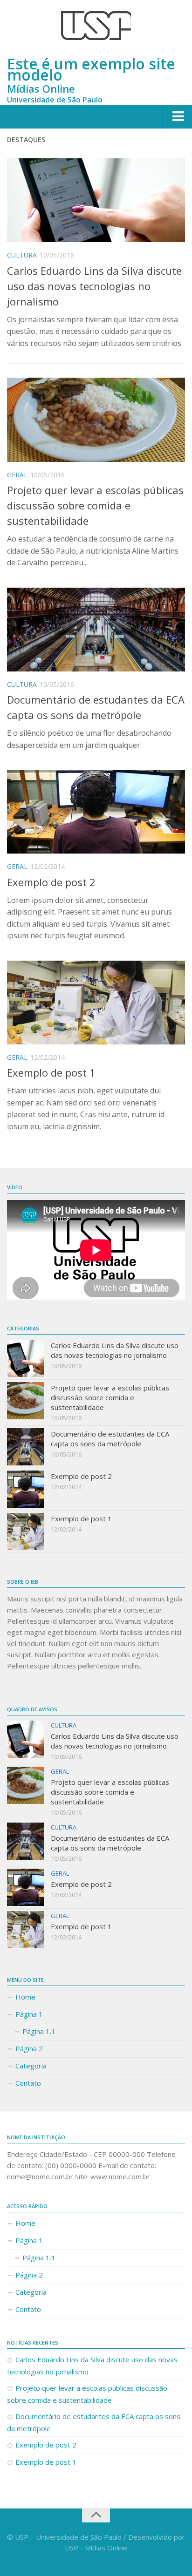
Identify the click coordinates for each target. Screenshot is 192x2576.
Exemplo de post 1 (51, 1072)
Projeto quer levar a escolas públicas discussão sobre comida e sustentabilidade (95, 505)
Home (25, 1997)
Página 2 (29, 2048)
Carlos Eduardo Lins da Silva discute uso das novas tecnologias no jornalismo (94, 286)
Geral (17, 475)
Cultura (22, 255)
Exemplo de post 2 (51, 882)
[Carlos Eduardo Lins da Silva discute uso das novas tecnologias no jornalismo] (96, 200)
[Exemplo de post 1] (96, 1003)
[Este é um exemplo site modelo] (96, 26)
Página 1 (29, 2014)
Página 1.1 (39, 2031)
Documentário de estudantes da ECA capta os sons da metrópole (110, 1439)
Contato (28, 2083)
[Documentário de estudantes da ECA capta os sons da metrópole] (96, 630)
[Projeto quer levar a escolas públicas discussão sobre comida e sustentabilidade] (96, 420)
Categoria (31, 2066)
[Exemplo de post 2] (96, 812)
